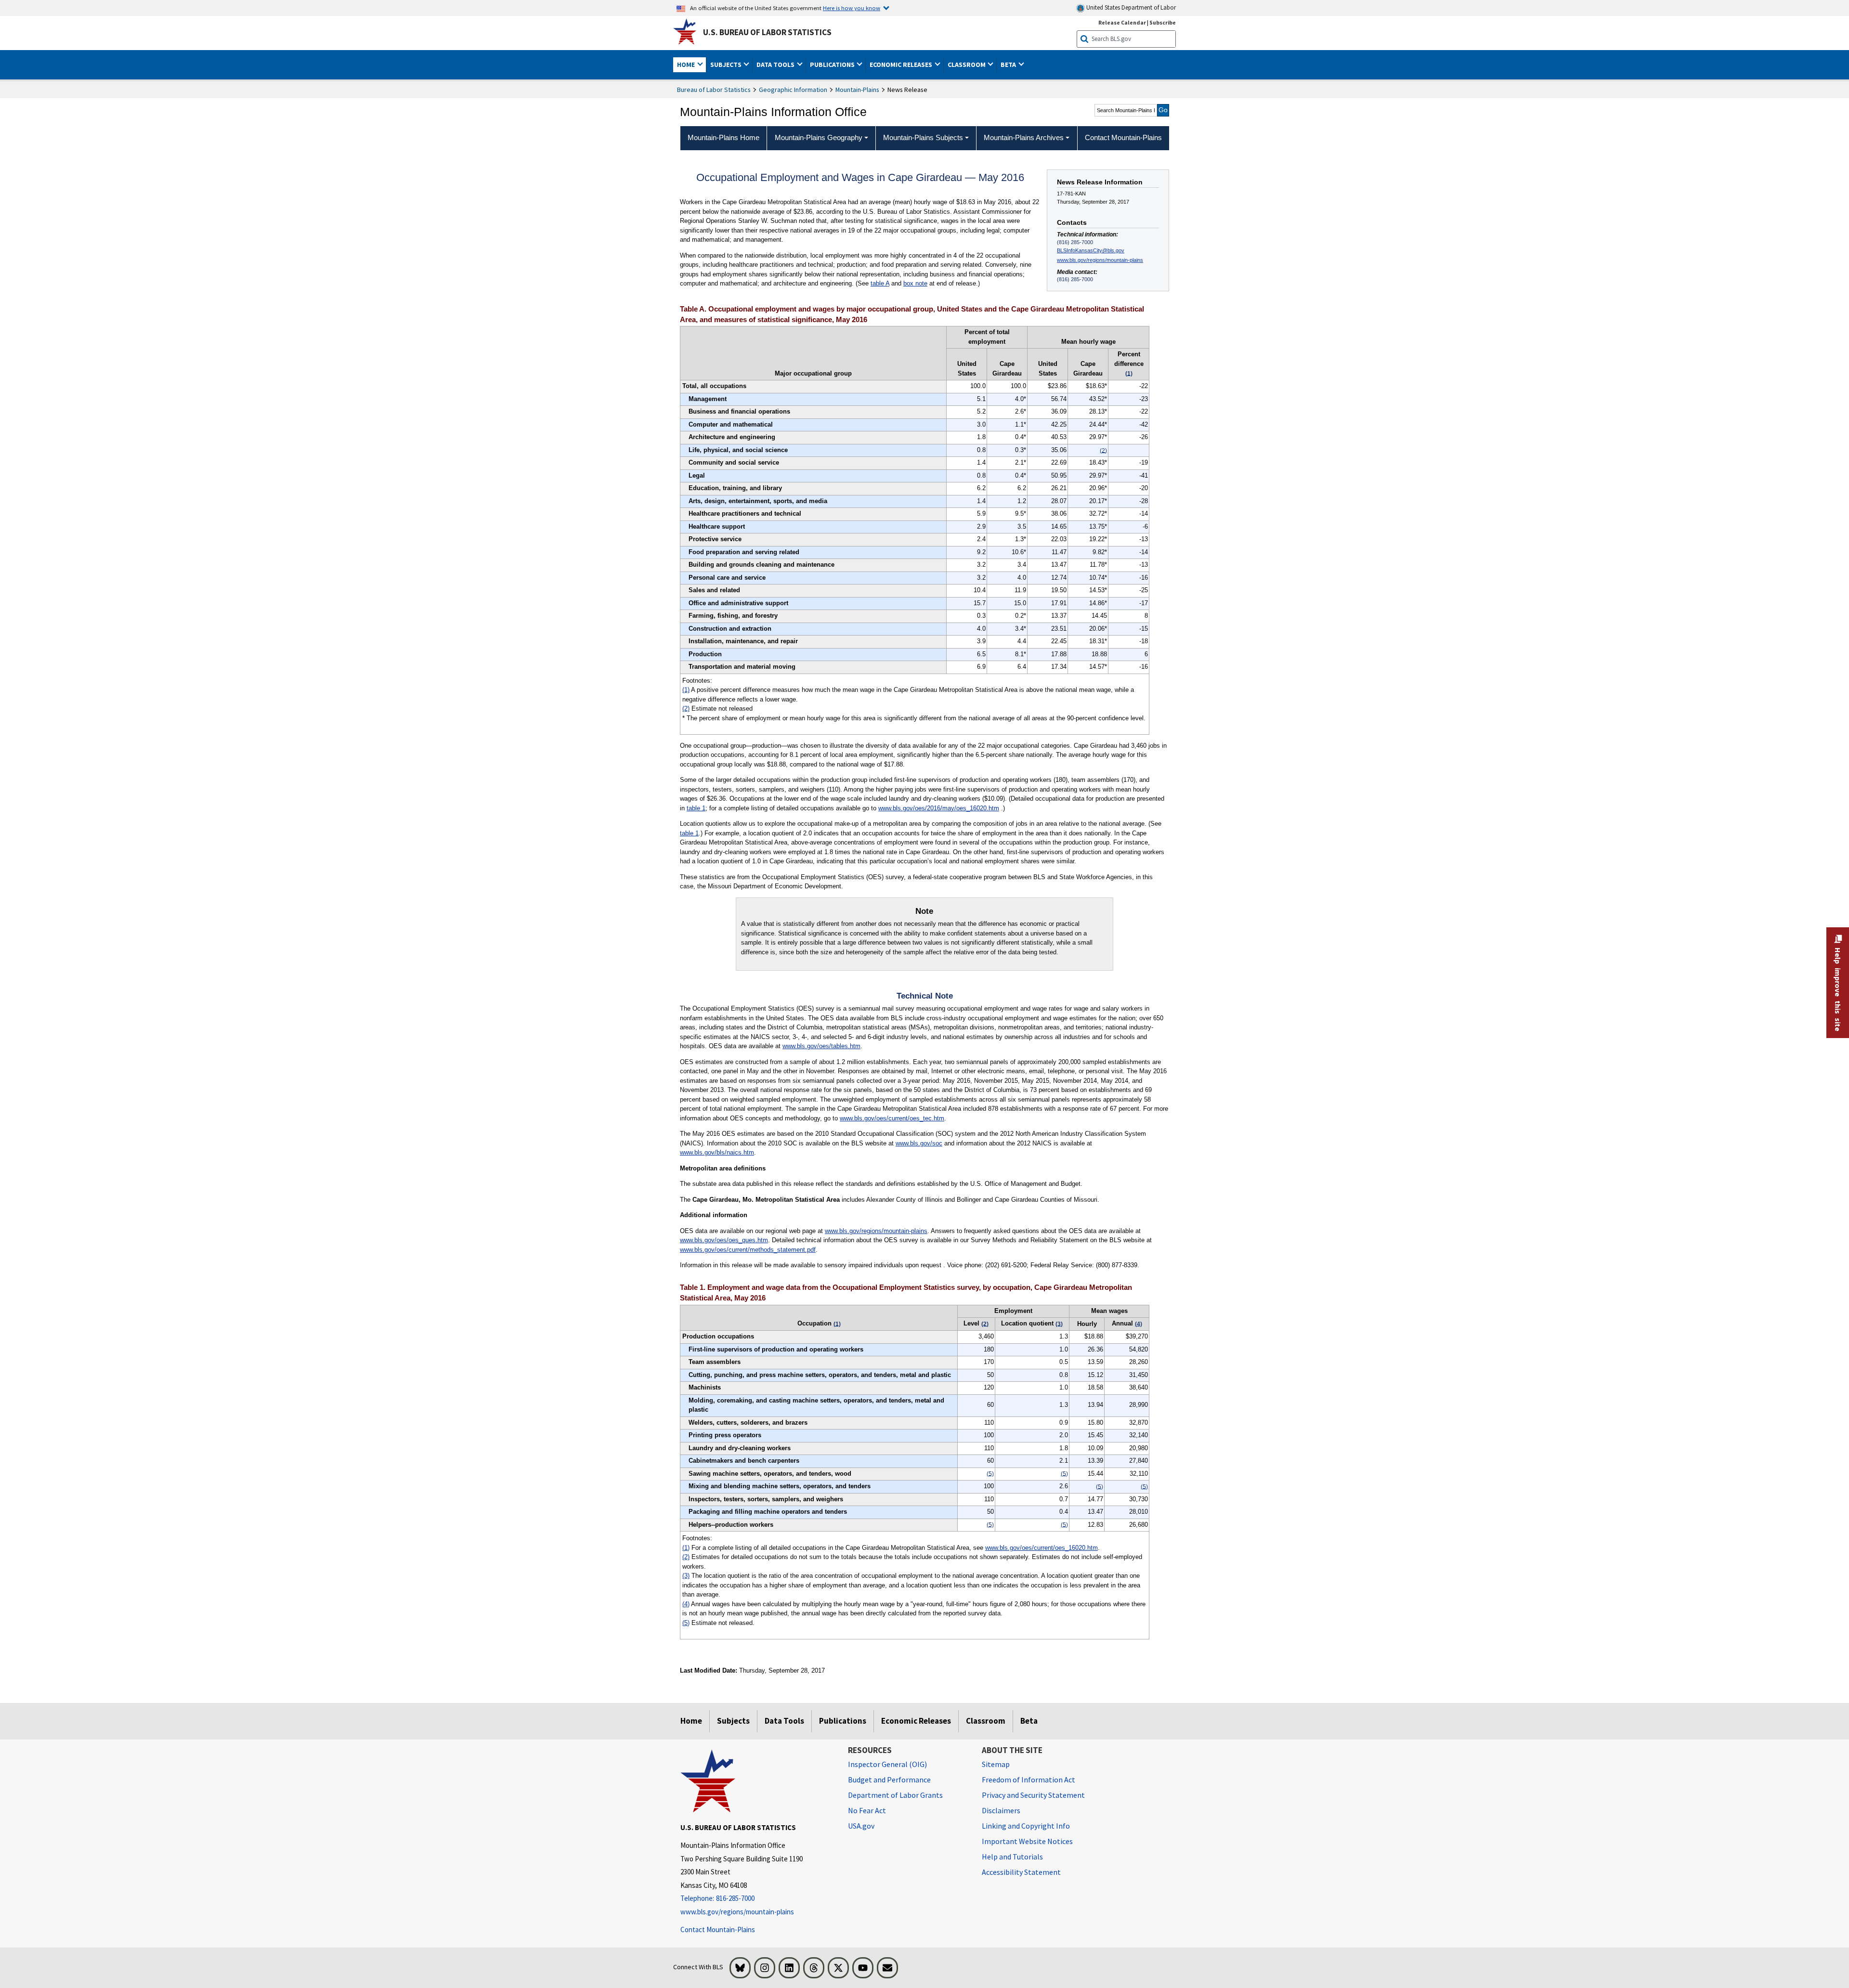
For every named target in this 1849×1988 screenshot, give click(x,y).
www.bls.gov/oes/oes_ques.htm (724, 1240)
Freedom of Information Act (1029, 1780)
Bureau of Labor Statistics (714, 90)
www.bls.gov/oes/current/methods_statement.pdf (748, 1250)
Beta (1029, 1721)
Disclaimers (1001, 1810)
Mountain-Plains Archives (1024, 137)
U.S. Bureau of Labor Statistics (767, 32)
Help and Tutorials (1012, 1857)
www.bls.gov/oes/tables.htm (821, 1046)
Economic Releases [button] (902, 65)
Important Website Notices (1027, 1841)
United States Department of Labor (1130, 7)
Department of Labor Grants (895, 1795)
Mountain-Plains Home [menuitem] (723, 137)
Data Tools (784, 1721)
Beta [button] (1009, 65)
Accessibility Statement (1021, 1872)
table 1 (696, 808)
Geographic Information (793, 90)
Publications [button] (833, 65)
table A (880, 283)
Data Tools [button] (776, 65)
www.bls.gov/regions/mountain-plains (1100, 260)
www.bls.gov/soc (919, 1143)
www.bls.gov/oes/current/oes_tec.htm (892, 1118)
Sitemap (996, 1764)
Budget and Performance (889, 1780)
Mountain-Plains (857, 90)
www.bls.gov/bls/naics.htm (717, 1152)
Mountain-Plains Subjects (923, 137)
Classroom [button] (967, 65)
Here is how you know (852, 8)
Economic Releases (916, 1721)
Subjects (733, 1721)
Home (691, 1721)
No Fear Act (867, 1810)
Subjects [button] (727, 65)
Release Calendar (1122, 22)
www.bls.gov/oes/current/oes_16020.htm (1042, 1548)
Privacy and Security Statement (1033, 1795)
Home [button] (687, 65)
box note (915, 283)
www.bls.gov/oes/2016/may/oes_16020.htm (939, 808)
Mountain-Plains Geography (819, 137)
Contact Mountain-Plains (718, 1930)
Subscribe (1163, 22)
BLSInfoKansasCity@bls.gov (1091, 250)
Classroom (986, 1721)
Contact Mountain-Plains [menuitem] (1123, 137)
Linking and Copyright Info (1026, 1826)
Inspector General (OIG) (887, 1764)
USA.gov (861, 1826)
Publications (843, 1721)
